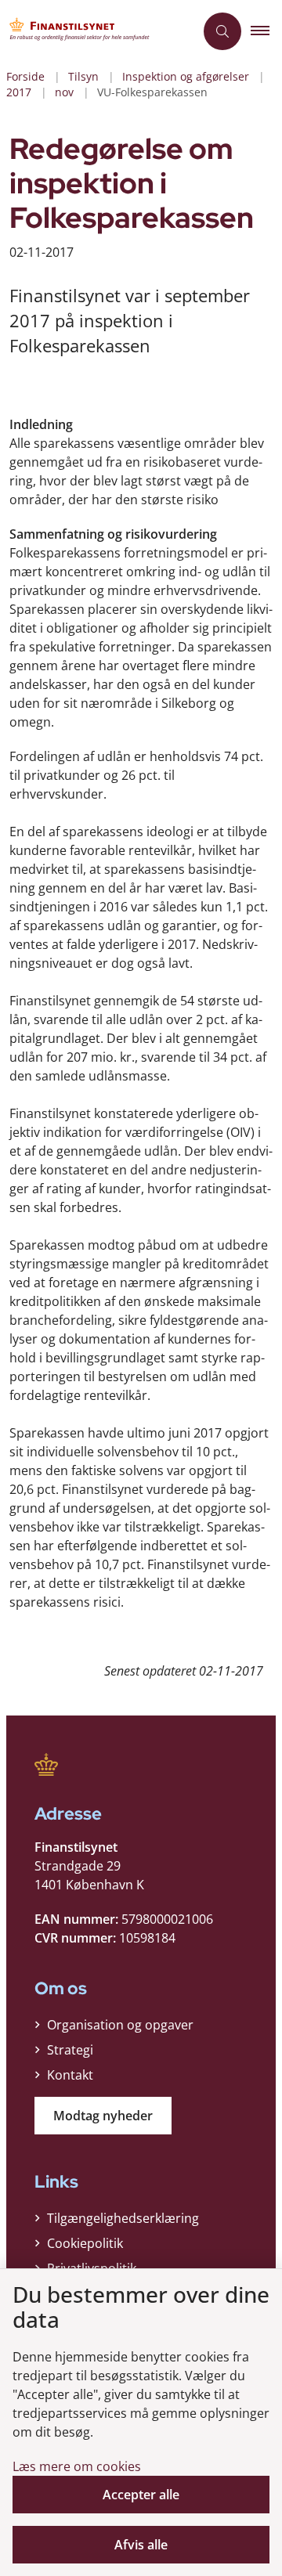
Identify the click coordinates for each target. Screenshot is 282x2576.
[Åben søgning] (222, 31)
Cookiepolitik (85, 2243)
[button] (266, 31)
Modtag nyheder (103, 2116)
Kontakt (70, 2075)
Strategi (70, 2050)
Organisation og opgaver (120, 2025)
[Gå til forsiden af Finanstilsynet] (97, 31)
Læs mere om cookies (77, 2466)
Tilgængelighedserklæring (123, 2218)
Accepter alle (141, 2495)
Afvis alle (141, 2545)
